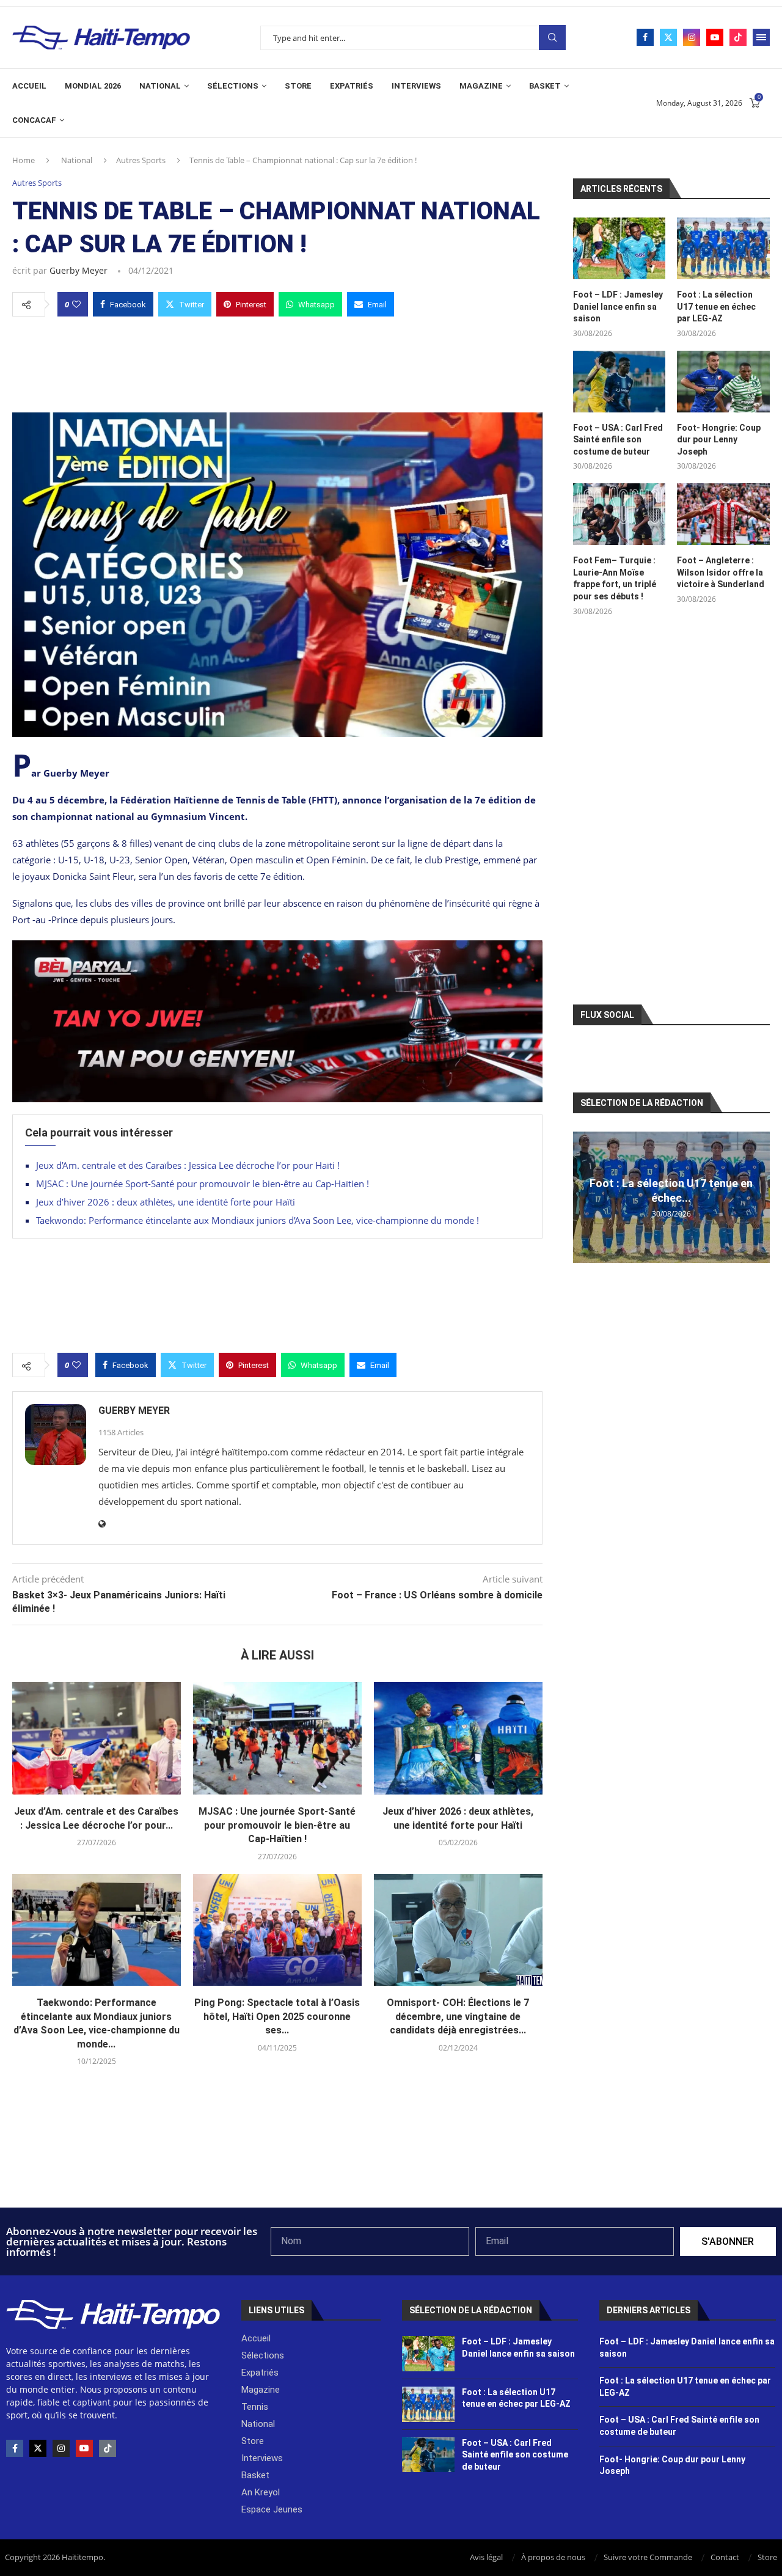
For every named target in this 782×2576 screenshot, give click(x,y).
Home (24, 160)
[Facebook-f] (15, 2448)
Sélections (233, 86)
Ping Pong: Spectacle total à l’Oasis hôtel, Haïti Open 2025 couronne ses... (277, 2016)
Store (298, 86)
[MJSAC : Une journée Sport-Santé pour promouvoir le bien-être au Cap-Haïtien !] (277, 1738)
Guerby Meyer (79, 270)
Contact (725, 2557)
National (160, 86)
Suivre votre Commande (648, 2557)
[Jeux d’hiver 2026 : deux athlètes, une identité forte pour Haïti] (458, 1738)
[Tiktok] (738, 37)
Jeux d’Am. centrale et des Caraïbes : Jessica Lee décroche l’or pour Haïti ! (188, 1165)
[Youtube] (715, 37)
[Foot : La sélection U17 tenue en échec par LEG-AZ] (723, 248)
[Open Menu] (761, 37)
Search (552, 38)
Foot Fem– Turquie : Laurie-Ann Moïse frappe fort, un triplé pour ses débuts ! (615, 578)
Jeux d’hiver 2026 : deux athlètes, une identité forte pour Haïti (166, 1202)
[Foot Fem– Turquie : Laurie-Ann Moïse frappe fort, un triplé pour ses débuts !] (619, 514)
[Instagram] (692, 37)
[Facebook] (645, 37)
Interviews (416, 86)
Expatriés (352, 86)
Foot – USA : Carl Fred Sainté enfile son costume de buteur (618, 440)
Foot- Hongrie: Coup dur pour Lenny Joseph (719, 440)
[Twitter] (668, 37)
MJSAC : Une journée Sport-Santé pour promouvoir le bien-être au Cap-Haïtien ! (203, 1184)
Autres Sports (141, 160)
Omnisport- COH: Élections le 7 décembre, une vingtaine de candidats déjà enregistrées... (458, 2016)
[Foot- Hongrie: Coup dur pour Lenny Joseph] (723, 382)
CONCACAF (34, 120)
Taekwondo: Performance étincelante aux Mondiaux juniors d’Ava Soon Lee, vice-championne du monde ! (258, 1220)
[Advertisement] (277, 361)
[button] (584, 1197)
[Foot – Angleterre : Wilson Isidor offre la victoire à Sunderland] (723, 514)
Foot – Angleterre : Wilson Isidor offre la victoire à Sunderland (721, 572)
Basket (545, 86)
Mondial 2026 (93, 86)
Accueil (29, 86)
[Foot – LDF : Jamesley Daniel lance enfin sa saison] (619, 248)
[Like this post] (76, 304)
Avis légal (486, 2557)
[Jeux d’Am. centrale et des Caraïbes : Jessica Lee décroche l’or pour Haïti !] (97, 1738)
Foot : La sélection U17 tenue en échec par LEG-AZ (716, 306)
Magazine (481, 86)
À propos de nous (553, 2557)
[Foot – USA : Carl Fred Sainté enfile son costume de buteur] (619, 382)
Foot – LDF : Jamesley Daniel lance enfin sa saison (618, 306)
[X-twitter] (38, 2448)
